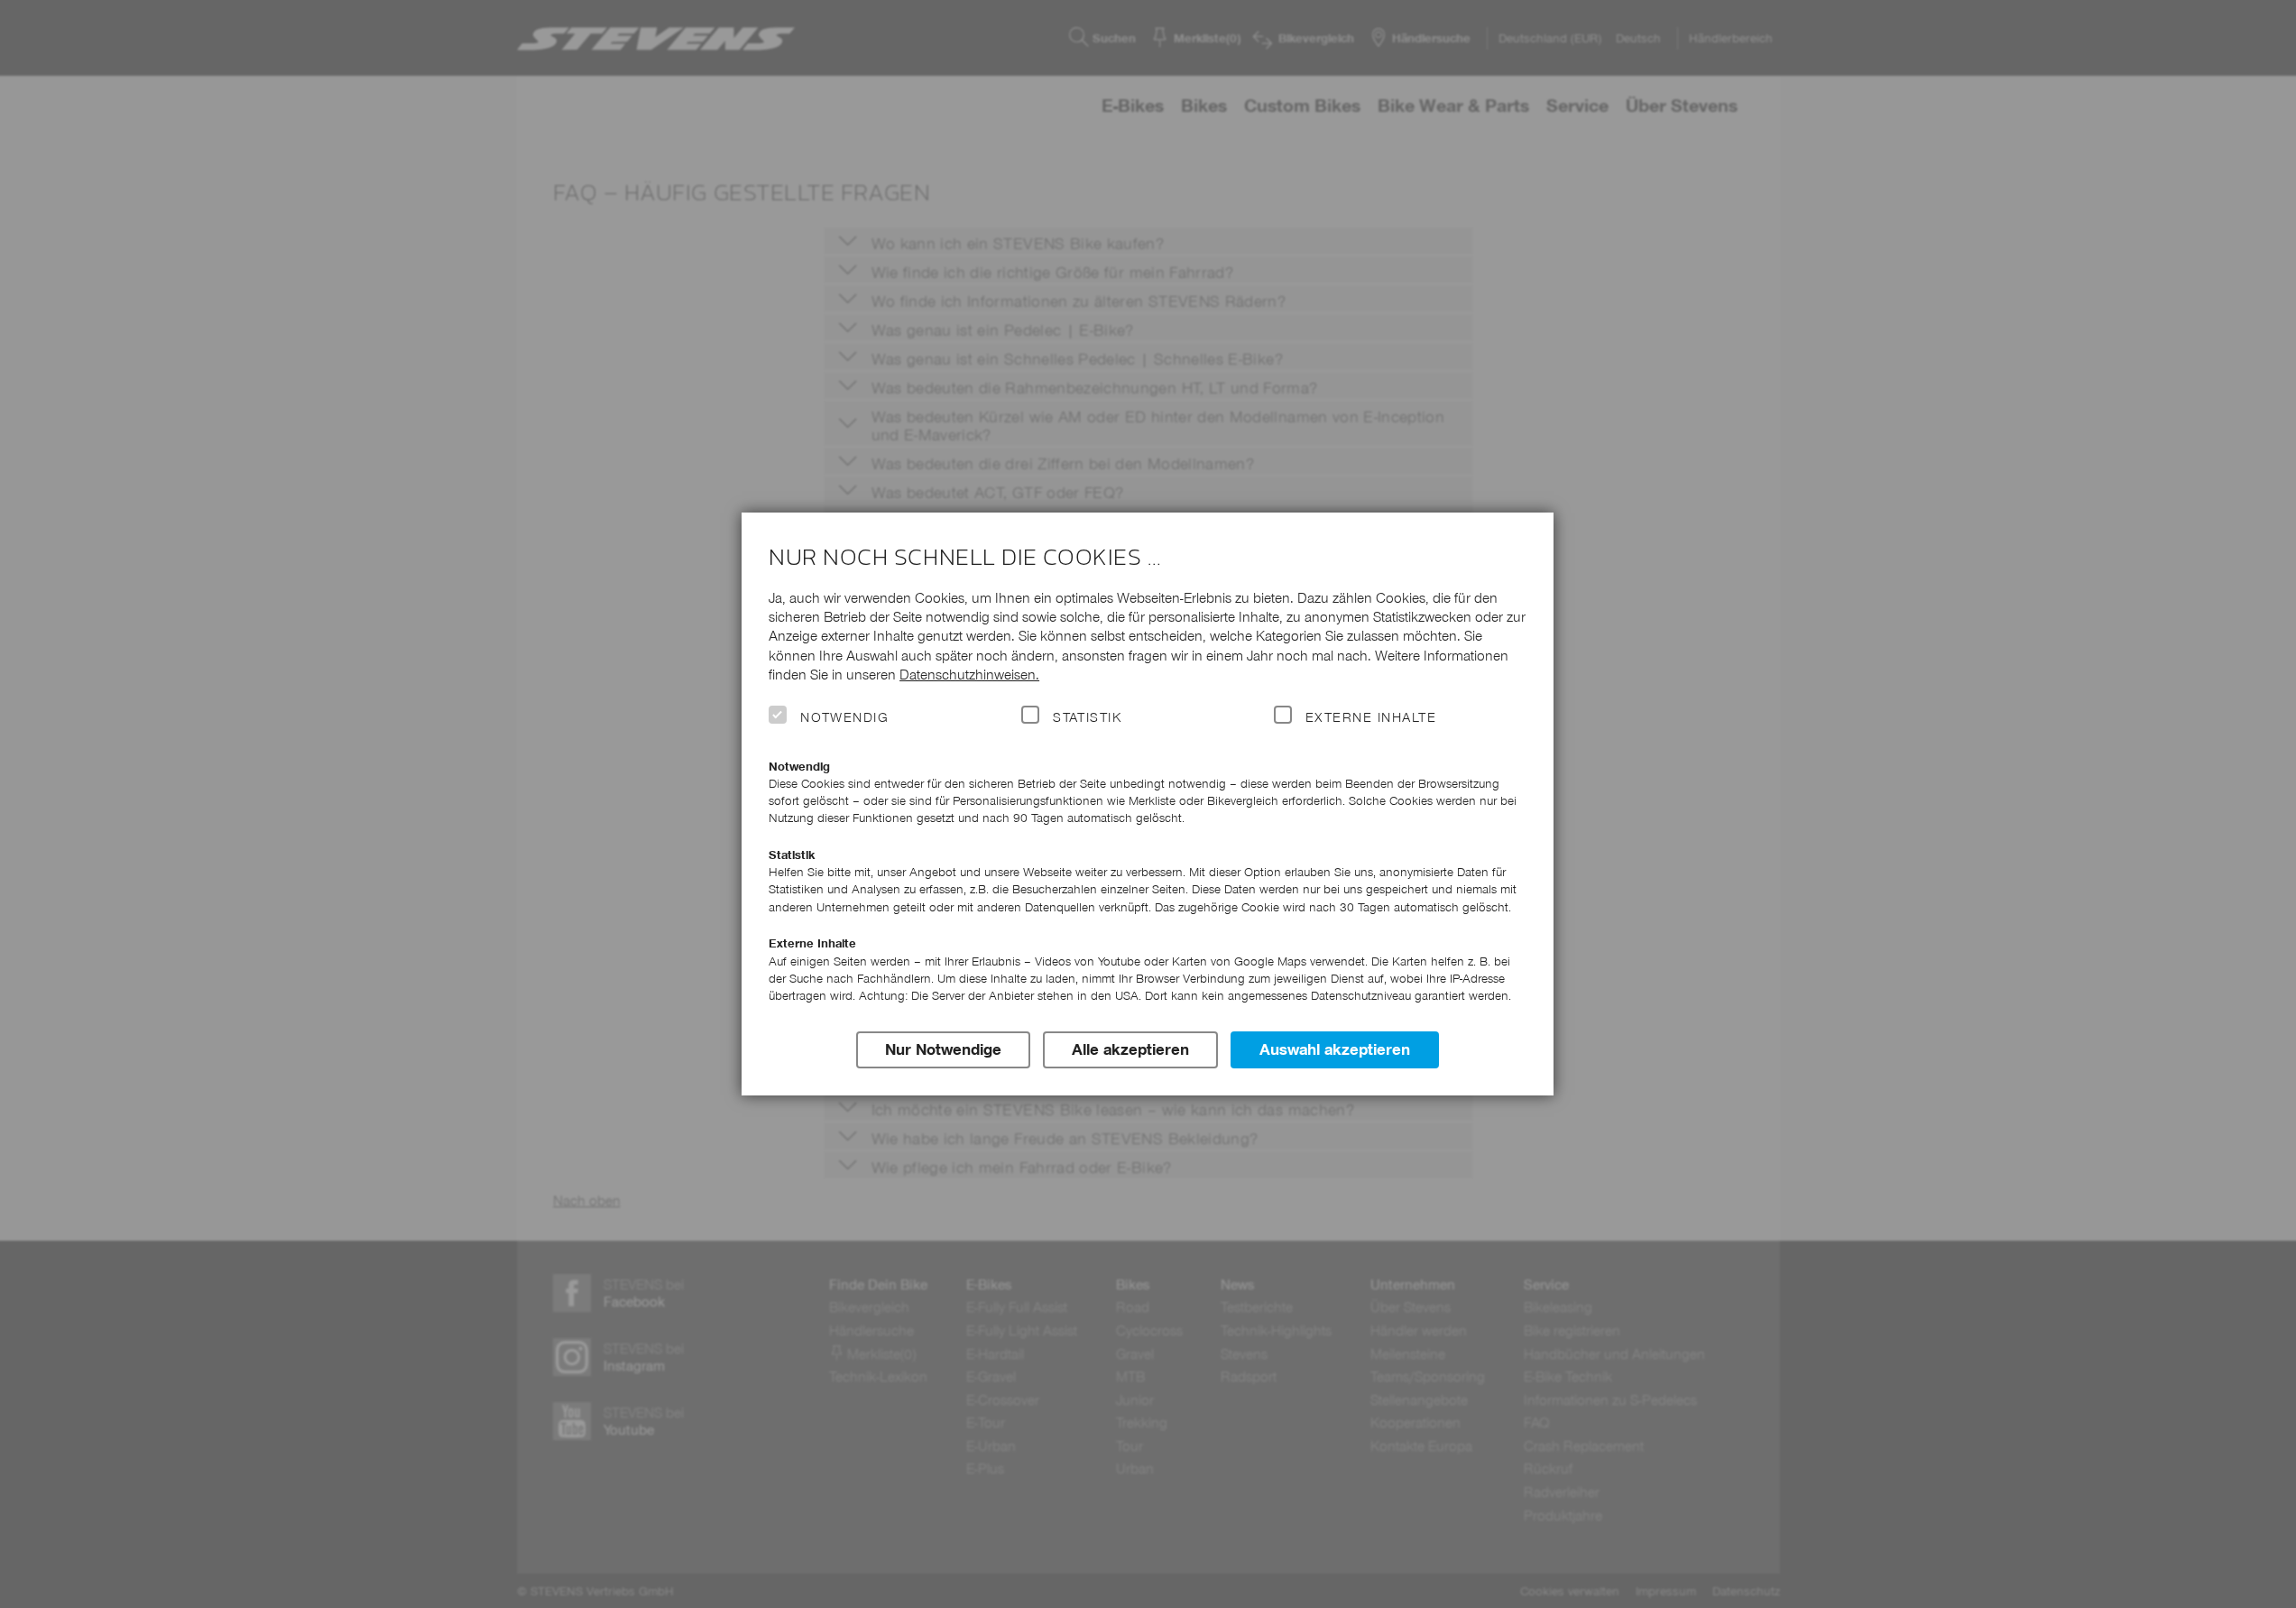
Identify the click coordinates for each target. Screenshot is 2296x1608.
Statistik (1087, 717)
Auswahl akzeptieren (1335, 1049)
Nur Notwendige (943, 1049)
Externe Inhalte (1371, 717)
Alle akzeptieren (1130, 1049)
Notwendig (844, 717)
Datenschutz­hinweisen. (969, 675)
